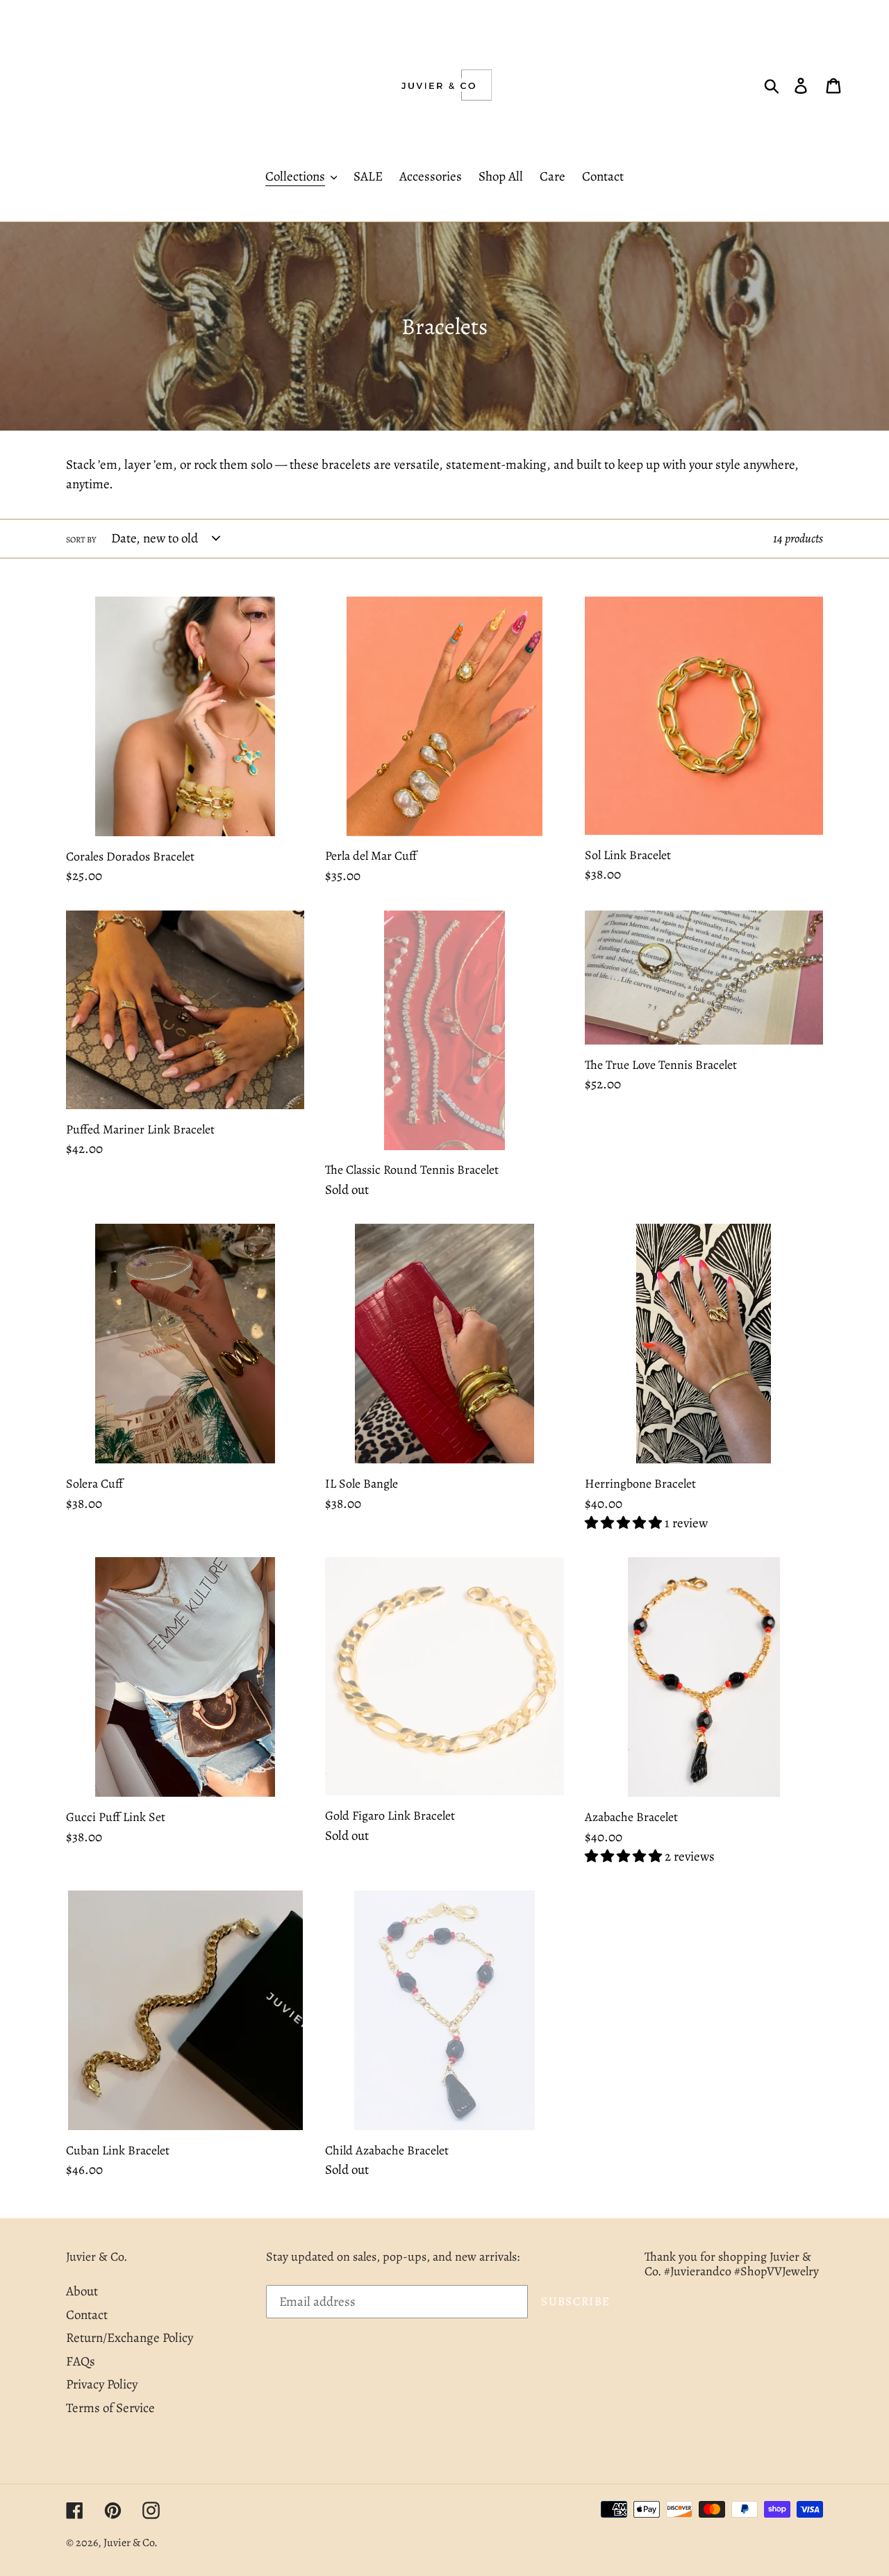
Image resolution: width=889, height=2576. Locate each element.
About (82, 2291)
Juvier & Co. (131, 2543)
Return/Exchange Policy (130, 2338)
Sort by (81, 540)
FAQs (81, 2361)
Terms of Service (110, 2408)
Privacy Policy (102, 2384)
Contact (87, 2315)
